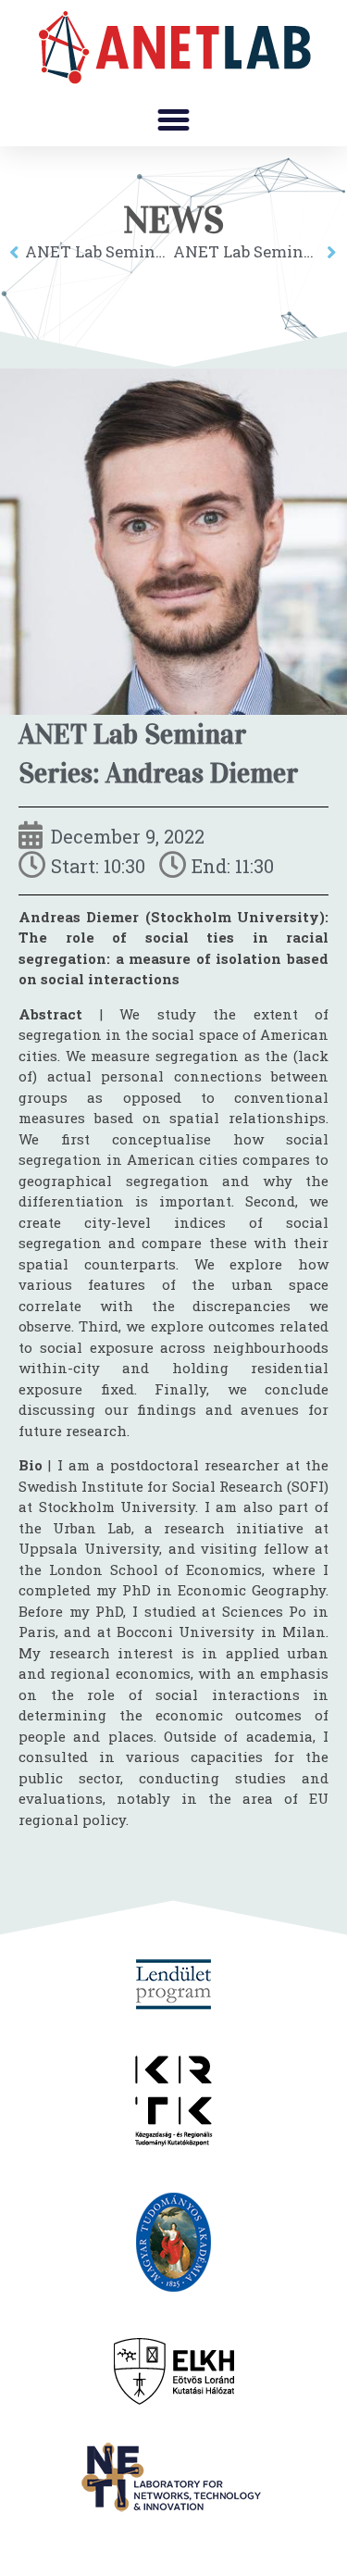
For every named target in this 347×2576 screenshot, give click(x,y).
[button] (174, 120)
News (173, 220)
